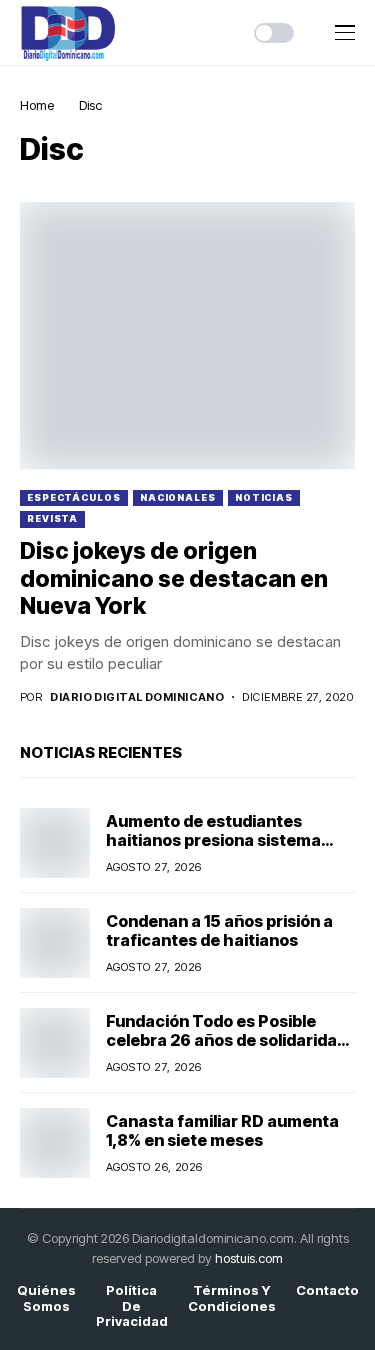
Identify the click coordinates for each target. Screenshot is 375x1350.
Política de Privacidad (132, 1306)
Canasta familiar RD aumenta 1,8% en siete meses (222, 1130)
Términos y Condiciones (232, 1298)
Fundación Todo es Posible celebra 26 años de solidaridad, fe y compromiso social (229, 1040)
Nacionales (178, 497)
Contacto (327, 1290)
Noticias (264, 497)
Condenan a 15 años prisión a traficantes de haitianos (219, 930)
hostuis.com (249, 1258)
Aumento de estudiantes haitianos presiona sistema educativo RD (213, 840)
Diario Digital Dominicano (137, 697)
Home (37, 105)
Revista (52, 518)
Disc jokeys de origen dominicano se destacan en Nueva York (174, 578)
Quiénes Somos (46, 1298)
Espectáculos (74, 497)
